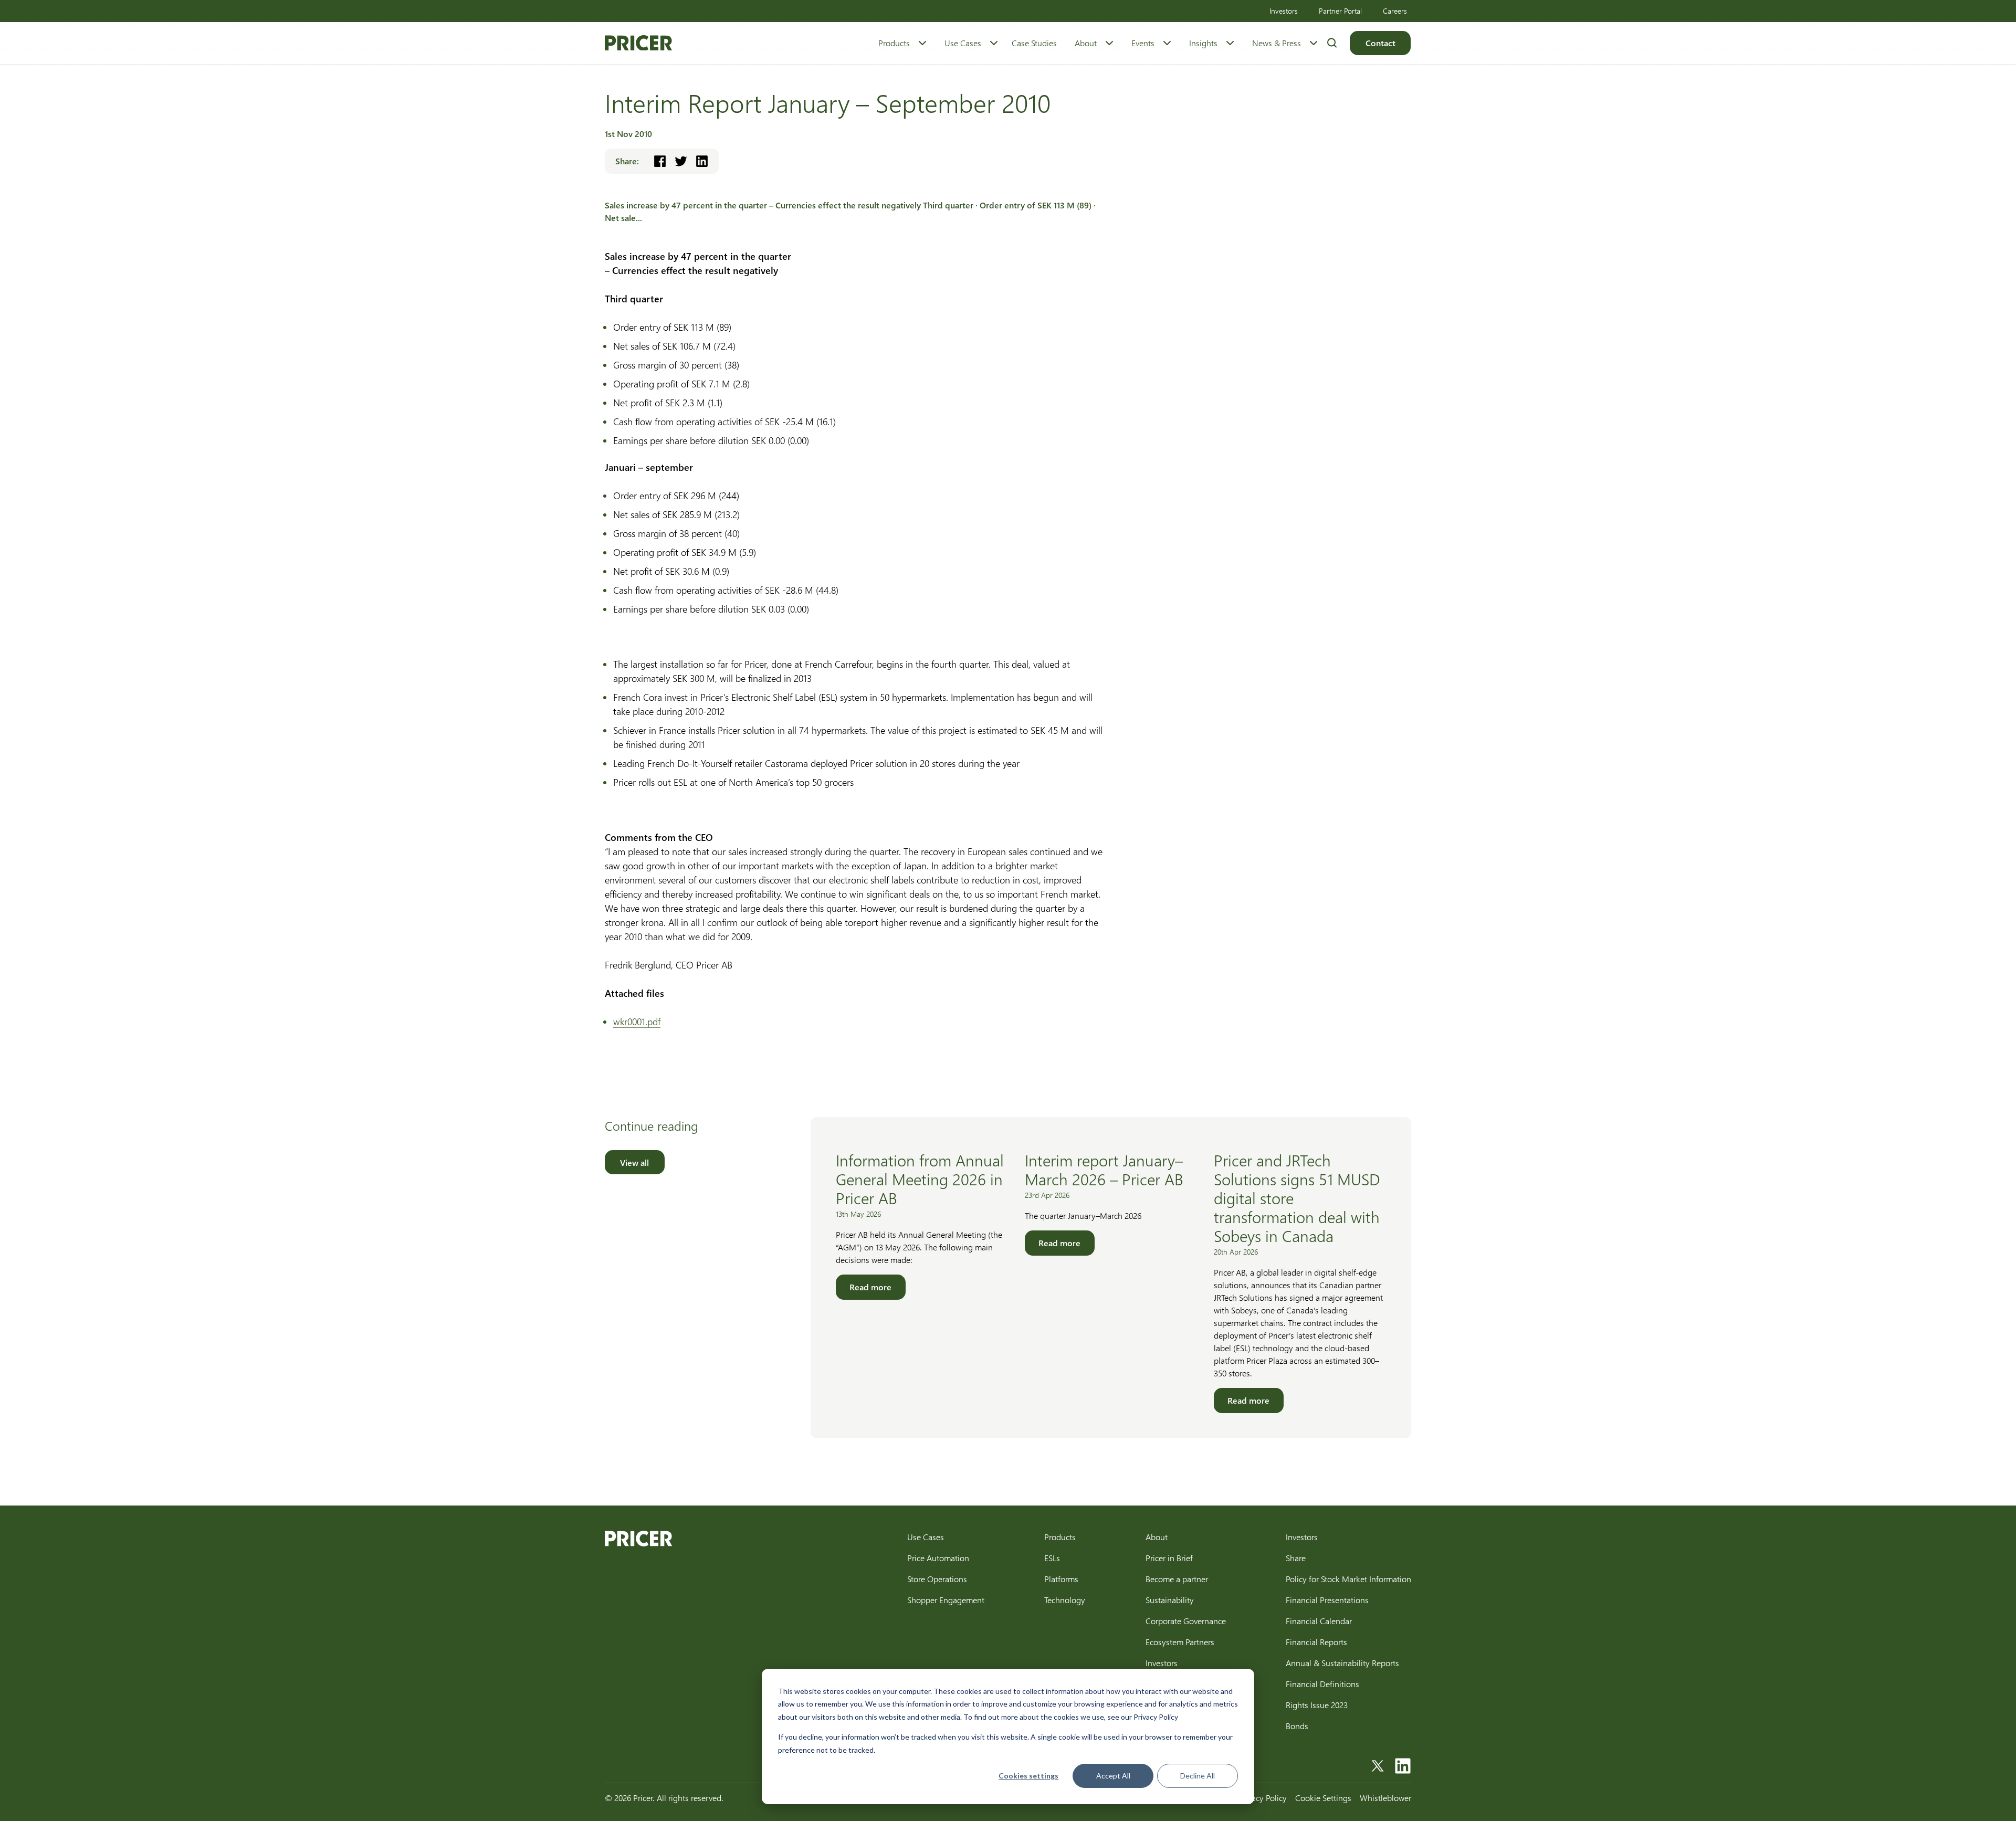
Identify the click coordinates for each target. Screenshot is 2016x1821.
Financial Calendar (1319, 1621)
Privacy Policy (1263, 1798)
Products (894, 43)
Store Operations (937, 1579)
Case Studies (1034, 43)
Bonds (1297, 1726)
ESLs (1052, 1558)
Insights (1203, 43)
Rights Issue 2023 (1317, 1705)
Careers (1395, 11)
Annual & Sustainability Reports (1342, 1663)
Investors (1284, 11)
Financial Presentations (1327, 1600)
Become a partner (1177, 1579)
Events (1143, 43)
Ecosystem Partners (1180, 1642)
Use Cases (963, 43)
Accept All (1113, 1776)
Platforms (1061, 1579)
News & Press (1277, 43)
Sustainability (1170, 1600)
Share (1296, 1558)
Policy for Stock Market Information (1348, 1579)
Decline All (1198, 1776)
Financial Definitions (1322, 1684)
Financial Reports (1316, 1642)
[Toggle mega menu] (922, 43)
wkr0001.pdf (637, 1022)
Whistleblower (1385, 1798)
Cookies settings (1028, 1776)
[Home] (638, 43)
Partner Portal (1340, 11)
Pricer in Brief (1169, 1558)
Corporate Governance (1186, 1621)
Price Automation (938, 1558)
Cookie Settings (1323, 1798)
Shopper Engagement (946, 1600)
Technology (1065, 1600)
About (1086, 43)
